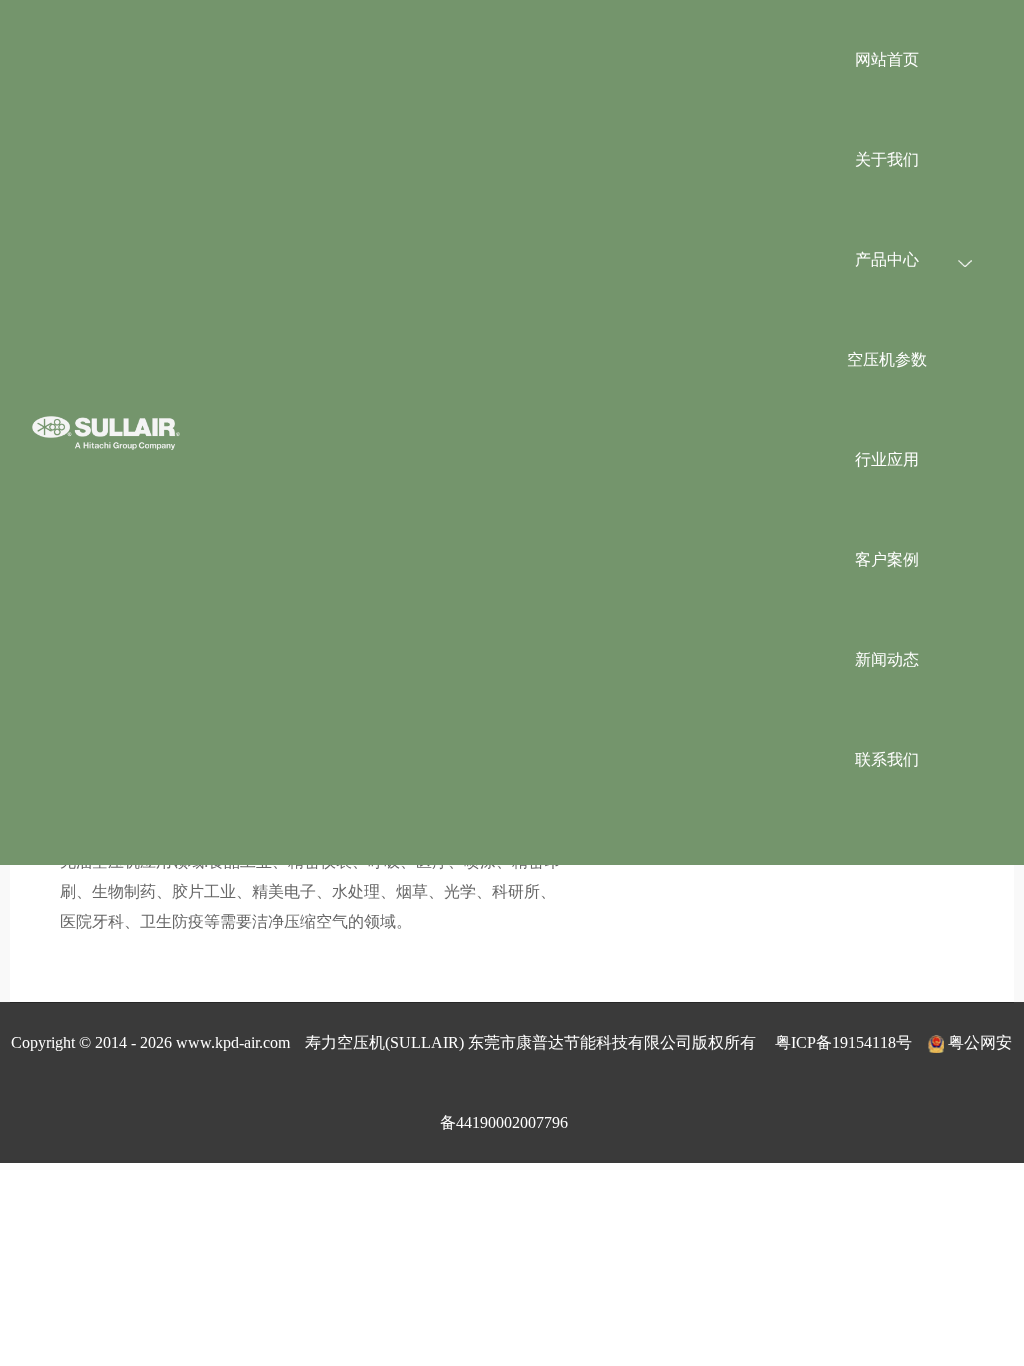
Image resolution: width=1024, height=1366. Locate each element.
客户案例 (887, 559)
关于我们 (887, 159)
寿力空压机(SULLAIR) (384, 1042)
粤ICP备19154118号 (843, 1042)
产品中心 (887, 259)
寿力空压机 (106, 432)
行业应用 (887, 459)
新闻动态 (887, 659)
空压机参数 (887, 359)
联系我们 (887, 759)
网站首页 (887, 59)
